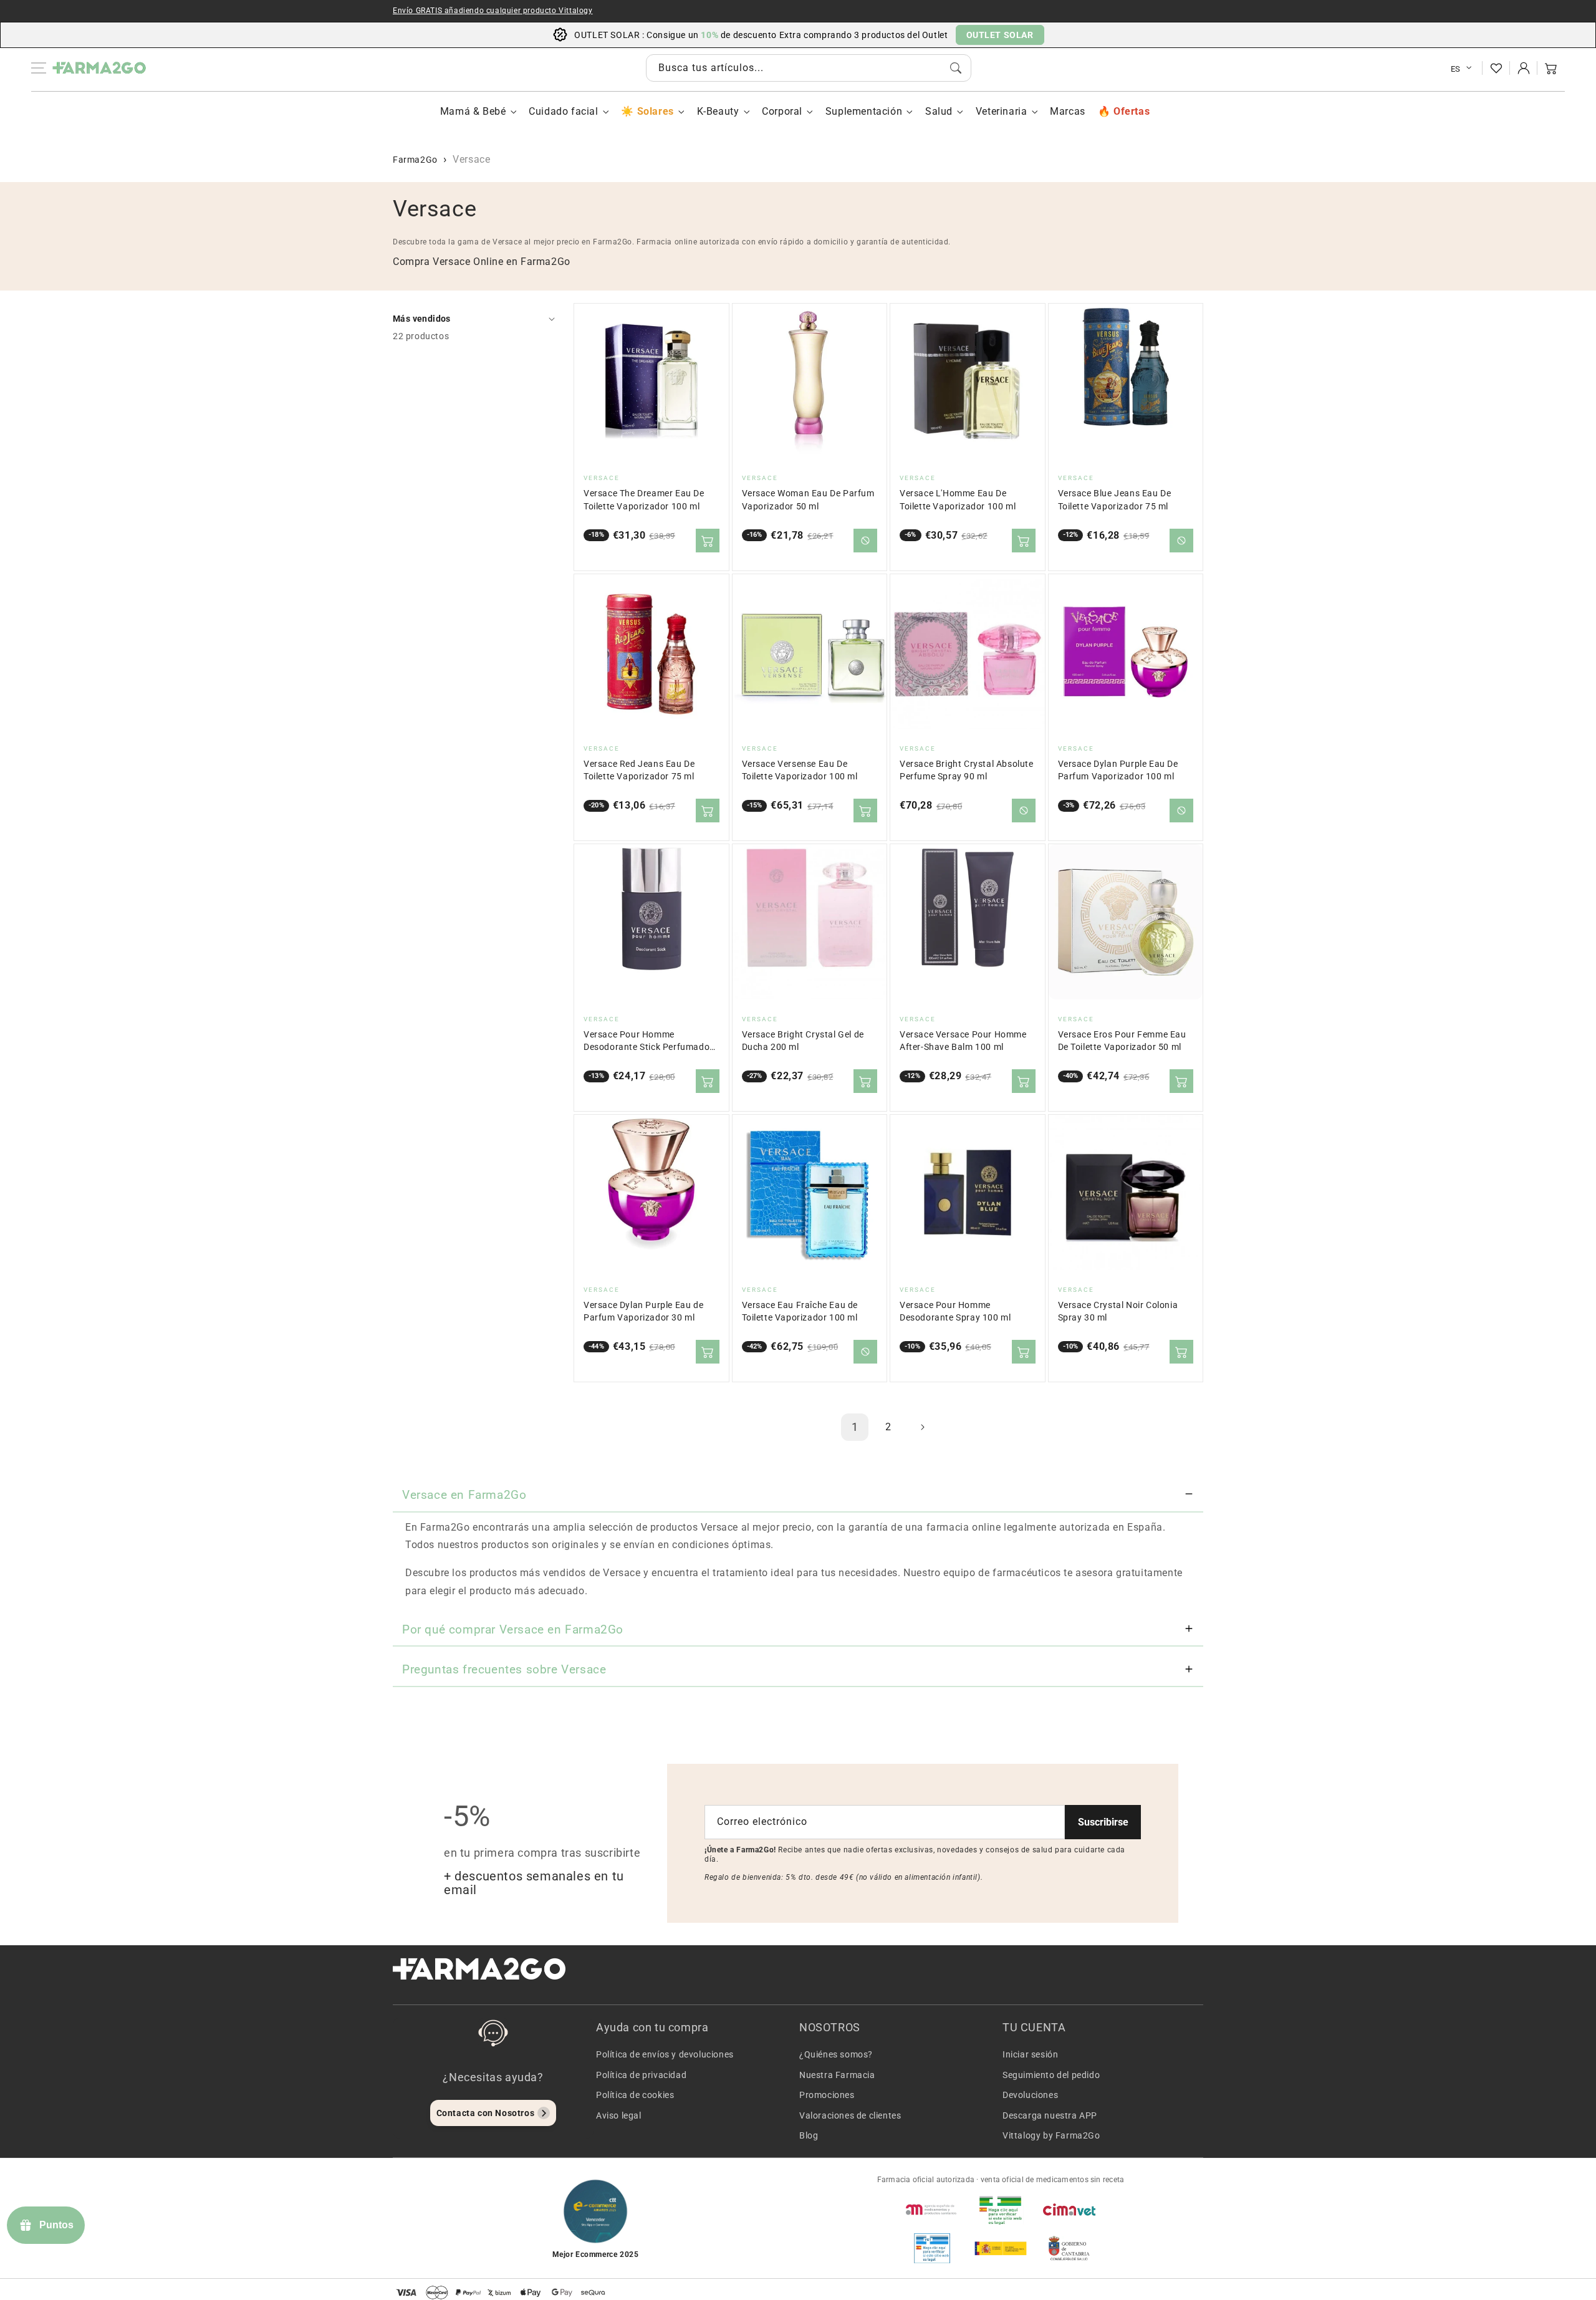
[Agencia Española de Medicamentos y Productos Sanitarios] (932, 2210)
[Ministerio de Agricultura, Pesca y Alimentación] (1001, 2248)
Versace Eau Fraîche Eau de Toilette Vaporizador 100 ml (800, 1311)
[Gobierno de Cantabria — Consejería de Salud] (1069, 2248)
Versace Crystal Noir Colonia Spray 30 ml (1118, 1311)
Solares (655, 111)
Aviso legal (619, 2115)
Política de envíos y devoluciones (665, 2054)
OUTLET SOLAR (1000, 35)
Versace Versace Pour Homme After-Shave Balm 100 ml (963, 1041)
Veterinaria (1002, 111)
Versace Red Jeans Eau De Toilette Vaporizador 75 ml (639, 770)
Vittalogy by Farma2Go (1051, 2135)
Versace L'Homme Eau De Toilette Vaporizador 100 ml (958, 500)
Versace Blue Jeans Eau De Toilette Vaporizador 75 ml (1115, 500)
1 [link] (855, 1427)
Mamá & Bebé (473, 111)
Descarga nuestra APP (1050, 2115)
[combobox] (809, 68)
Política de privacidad (641, 2075)
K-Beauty (718, 111)
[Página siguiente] (922, 1427)
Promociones (827, 2095)
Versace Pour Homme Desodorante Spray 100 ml (955, 1311)
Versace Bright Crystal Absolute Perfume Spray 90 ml (967, 770)
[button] (1551, 68)
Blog (809, 2135)
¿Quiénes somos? (836, 2054)
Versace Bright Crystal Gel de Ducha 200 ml (803, 1041)
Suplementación (864, 111)
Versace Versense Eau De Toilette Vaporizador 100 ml (800, 770)
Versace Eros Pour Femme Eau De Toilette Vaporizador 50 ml (1122, 1041)
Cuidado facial (563, 111)
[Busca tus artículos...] (956, 68)
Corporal (782, 111)
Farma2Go (415, 160)
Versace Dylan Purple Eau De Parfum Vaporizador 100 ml (1118, 770)
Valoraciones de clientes (850, 2115)
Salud (939, 111)
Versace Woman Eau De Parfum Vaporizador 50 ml (808, 500)
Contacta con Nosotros (486, 2113)
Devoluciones (1030, 2095)
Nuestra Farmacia (837, 2075)
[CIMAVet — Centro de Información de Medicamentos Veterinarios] (1069, 2210)
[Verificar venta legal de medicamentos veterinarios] (932, 2248)
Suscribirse (1103, 1822)
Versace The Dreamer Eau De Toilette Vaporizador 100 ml (644, 500)
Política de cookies (635, 2095)
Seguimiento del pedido (1051, 2075)
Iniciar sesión (1030, 2054)
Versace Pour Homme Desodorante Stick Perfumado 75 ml (647, 1042)
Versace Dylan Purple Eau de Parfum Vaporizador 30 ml (643, 1311)
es (1456, 69)
